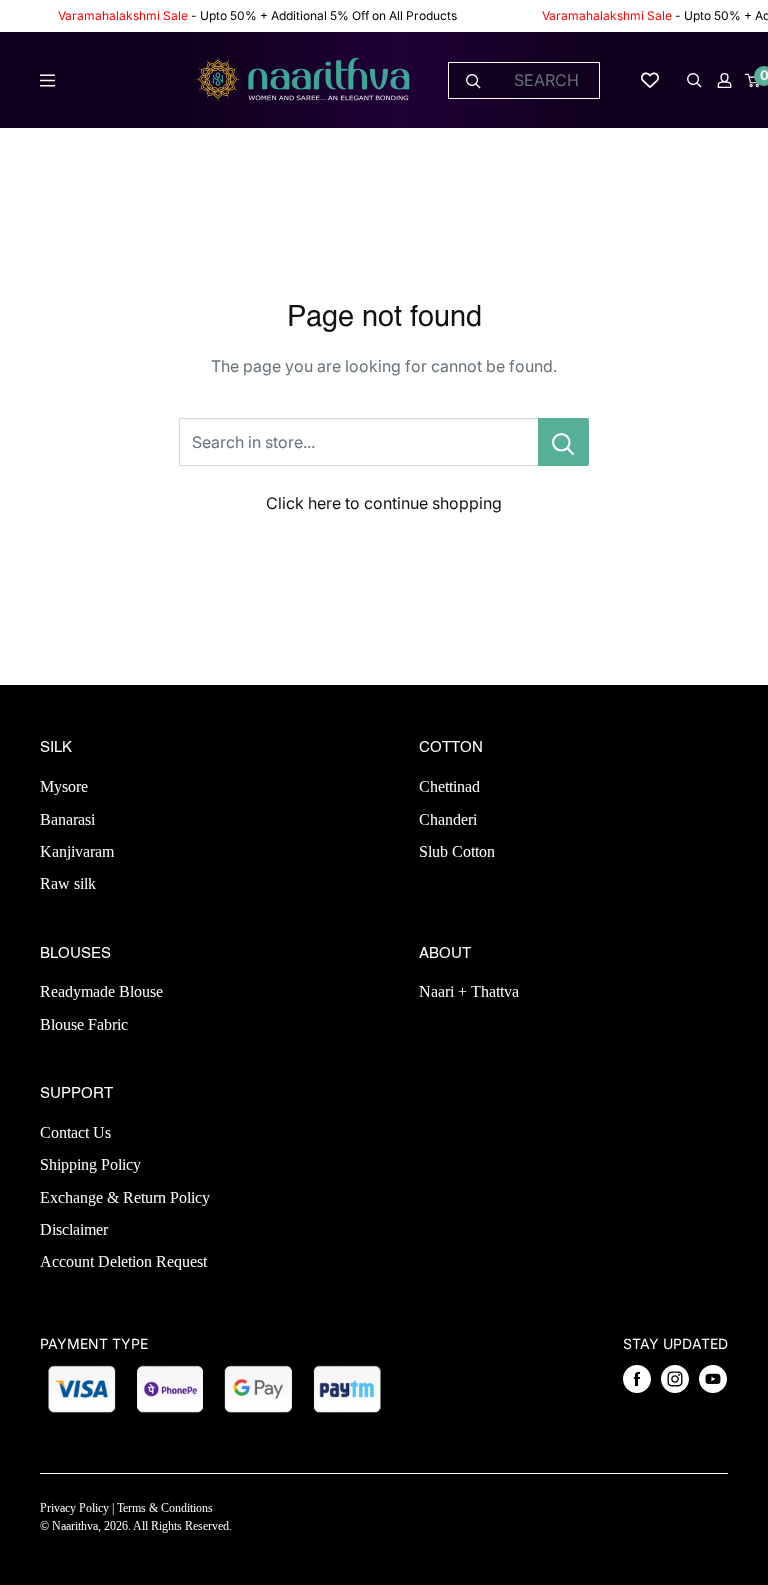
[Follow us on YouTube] (713, 1379)
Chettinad (449, 786)
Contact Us (75, 1132)
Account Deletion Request (123, 1261)
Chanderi (448, 819)
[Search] (474, 80)
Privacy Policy (74, 1508)
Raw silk (68, 883)
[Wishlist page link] (650, 80)
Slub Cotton (457, 851)
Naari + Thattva (469, 991)
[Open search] (694, 80)
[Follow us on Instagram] (675, 1379)
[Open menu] (47, 80)
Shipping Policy (90, 1164)
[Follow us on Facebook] (637, 1379)
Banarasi (67, 819)
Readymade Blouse (101, 991)
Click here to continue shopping (384, 503)
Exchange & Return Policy (125, 1197)
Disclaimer (74, 1229)
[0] (753, 80)
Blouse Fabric (84, 1024)
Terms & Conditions (165, 1508)
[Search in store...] (563, 442)
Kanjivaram (77, 851)
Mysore (64, 786)
